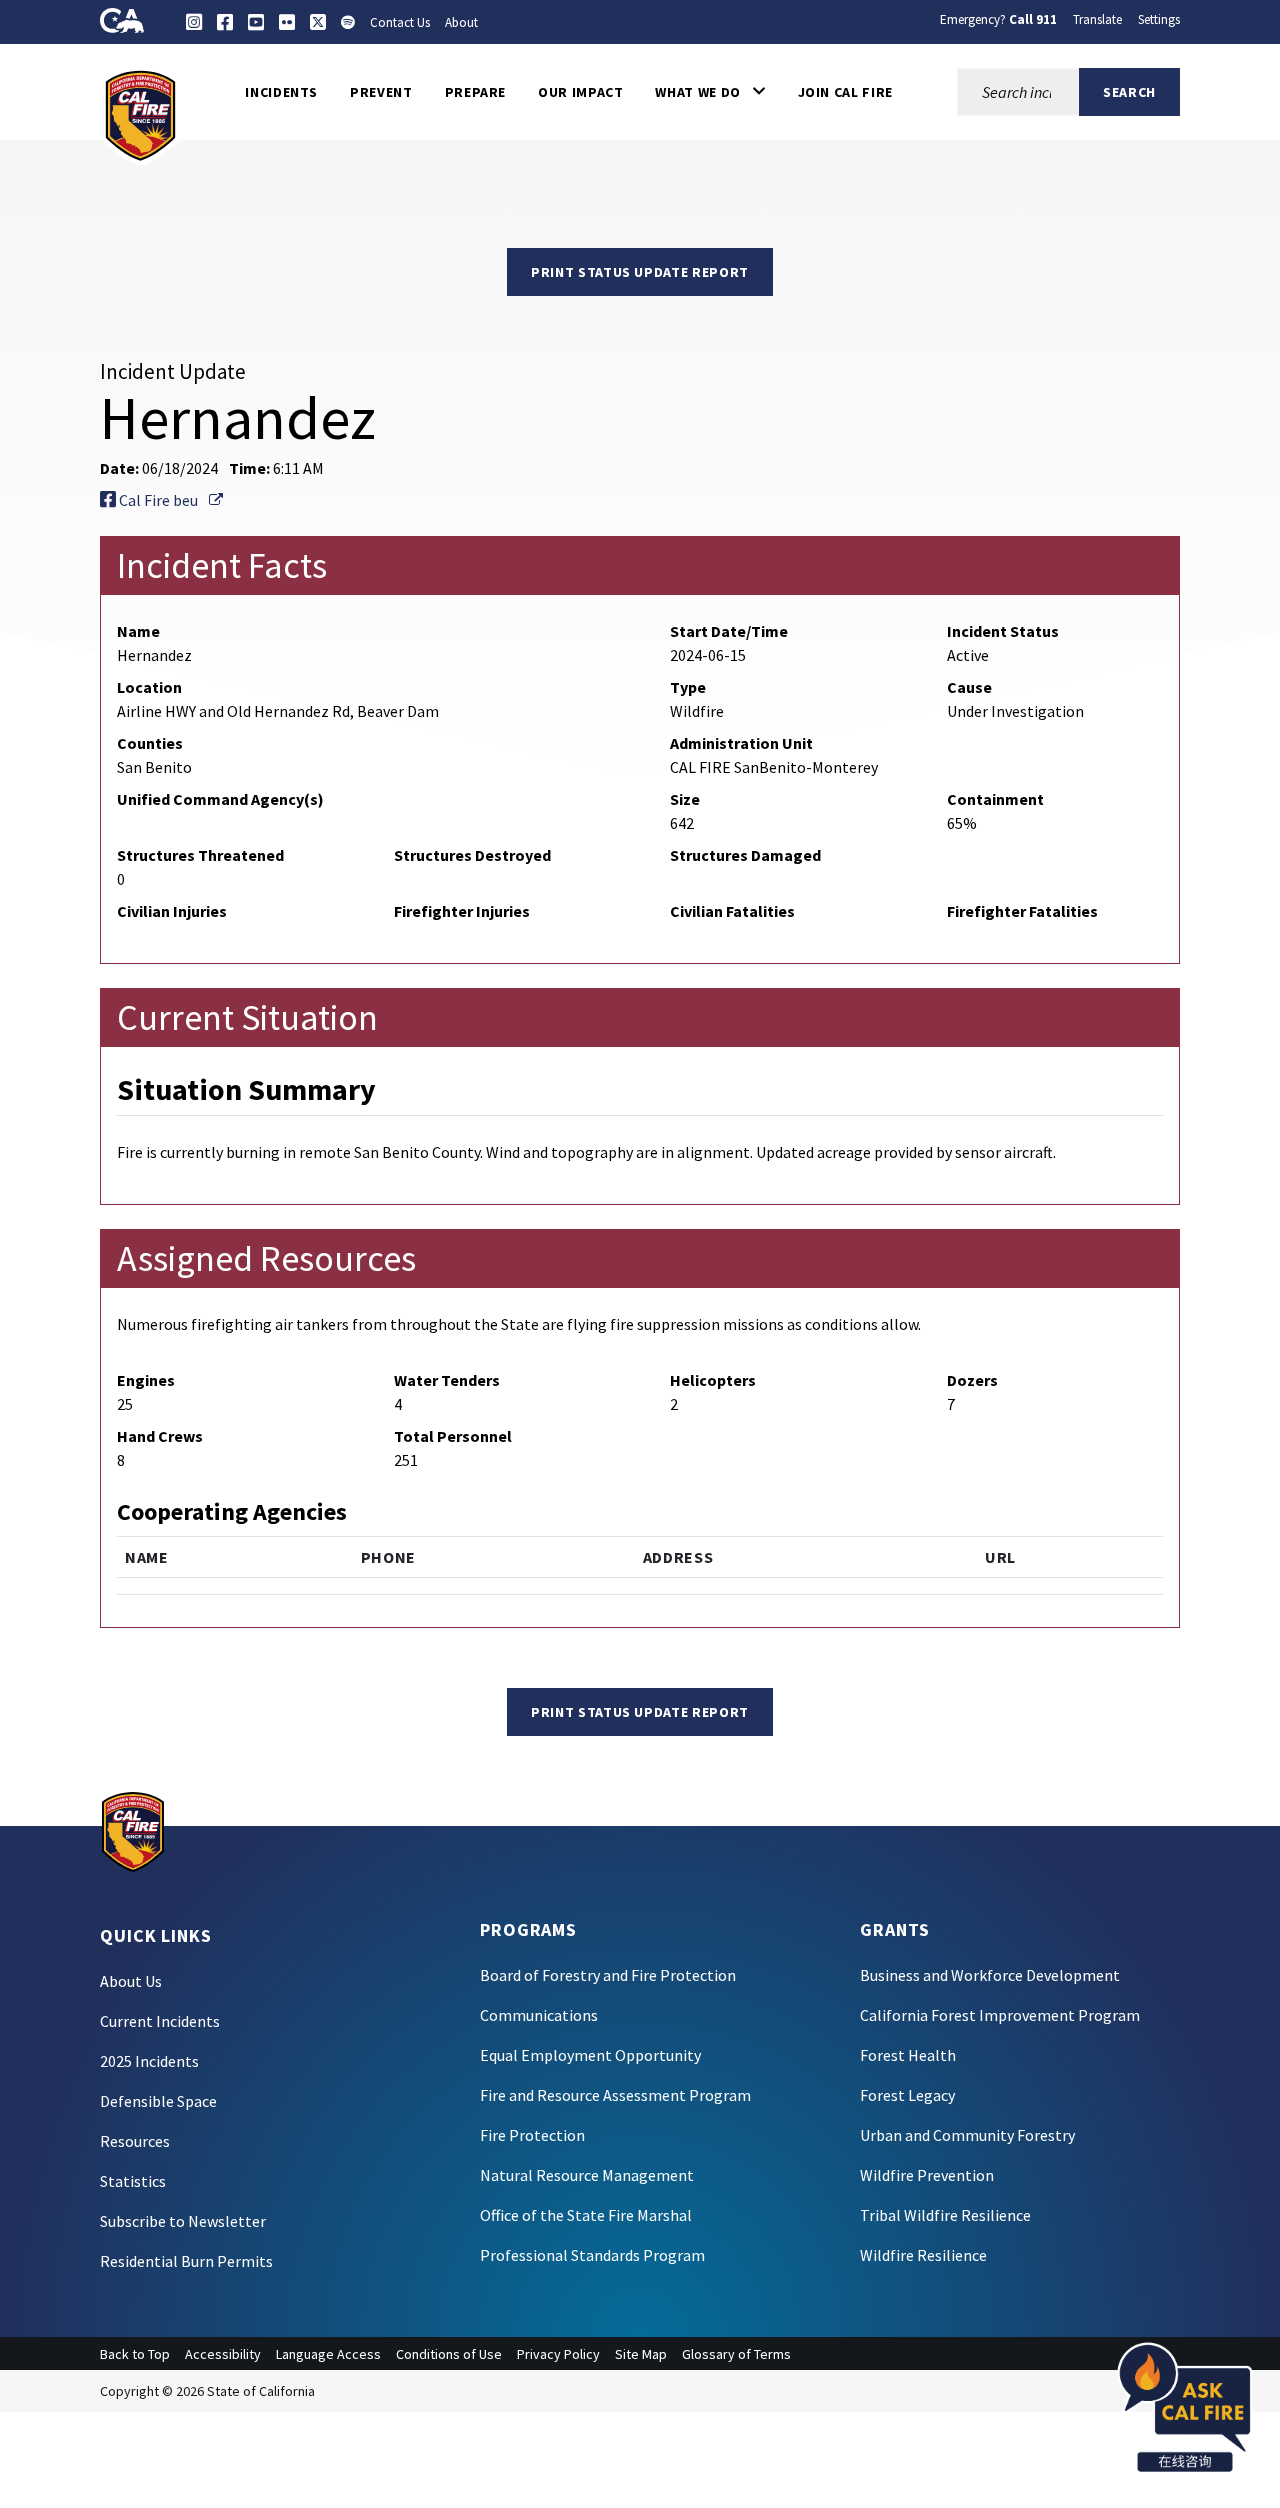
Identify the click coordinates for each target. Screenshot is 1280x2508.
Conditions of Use (449, 2354)
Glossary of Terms (736, 2354)
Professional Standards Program (592, 2255)
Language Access (328, 2354)
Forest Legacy (907, 2095)
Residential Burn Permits (186, 2261)
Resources (135, 2141)
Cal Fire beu (169, 500)
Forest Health (908, 2055)
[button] (710, 92)
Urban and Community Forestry (967, 2135)
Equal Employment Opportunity (590, 2055)
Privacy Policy (558, 2354)
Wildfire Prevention (927, 2175)
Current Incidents (160, 2021)
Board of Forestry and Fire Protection (608, 1975)
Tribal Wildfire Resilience (945, 2215)
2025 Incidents (149, 2061)
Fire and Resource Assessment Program (615, 2095)
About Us (131, 1981)
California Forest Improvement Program (1000, 2015)
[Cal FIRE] (140, 114)
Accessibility (223, 2354)
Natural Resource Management (587, 2175)
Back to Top (135, 2354)
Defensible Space (158, 2101)
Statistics (133, 2181)
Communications (539, 2015)
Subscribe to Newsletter (183, 2221)
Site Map (641, 2354)
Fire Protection (532, 2135)
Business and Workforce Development (990, 1975)
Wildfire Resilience (923, 2255)
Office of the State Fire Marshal (586, 2215)
